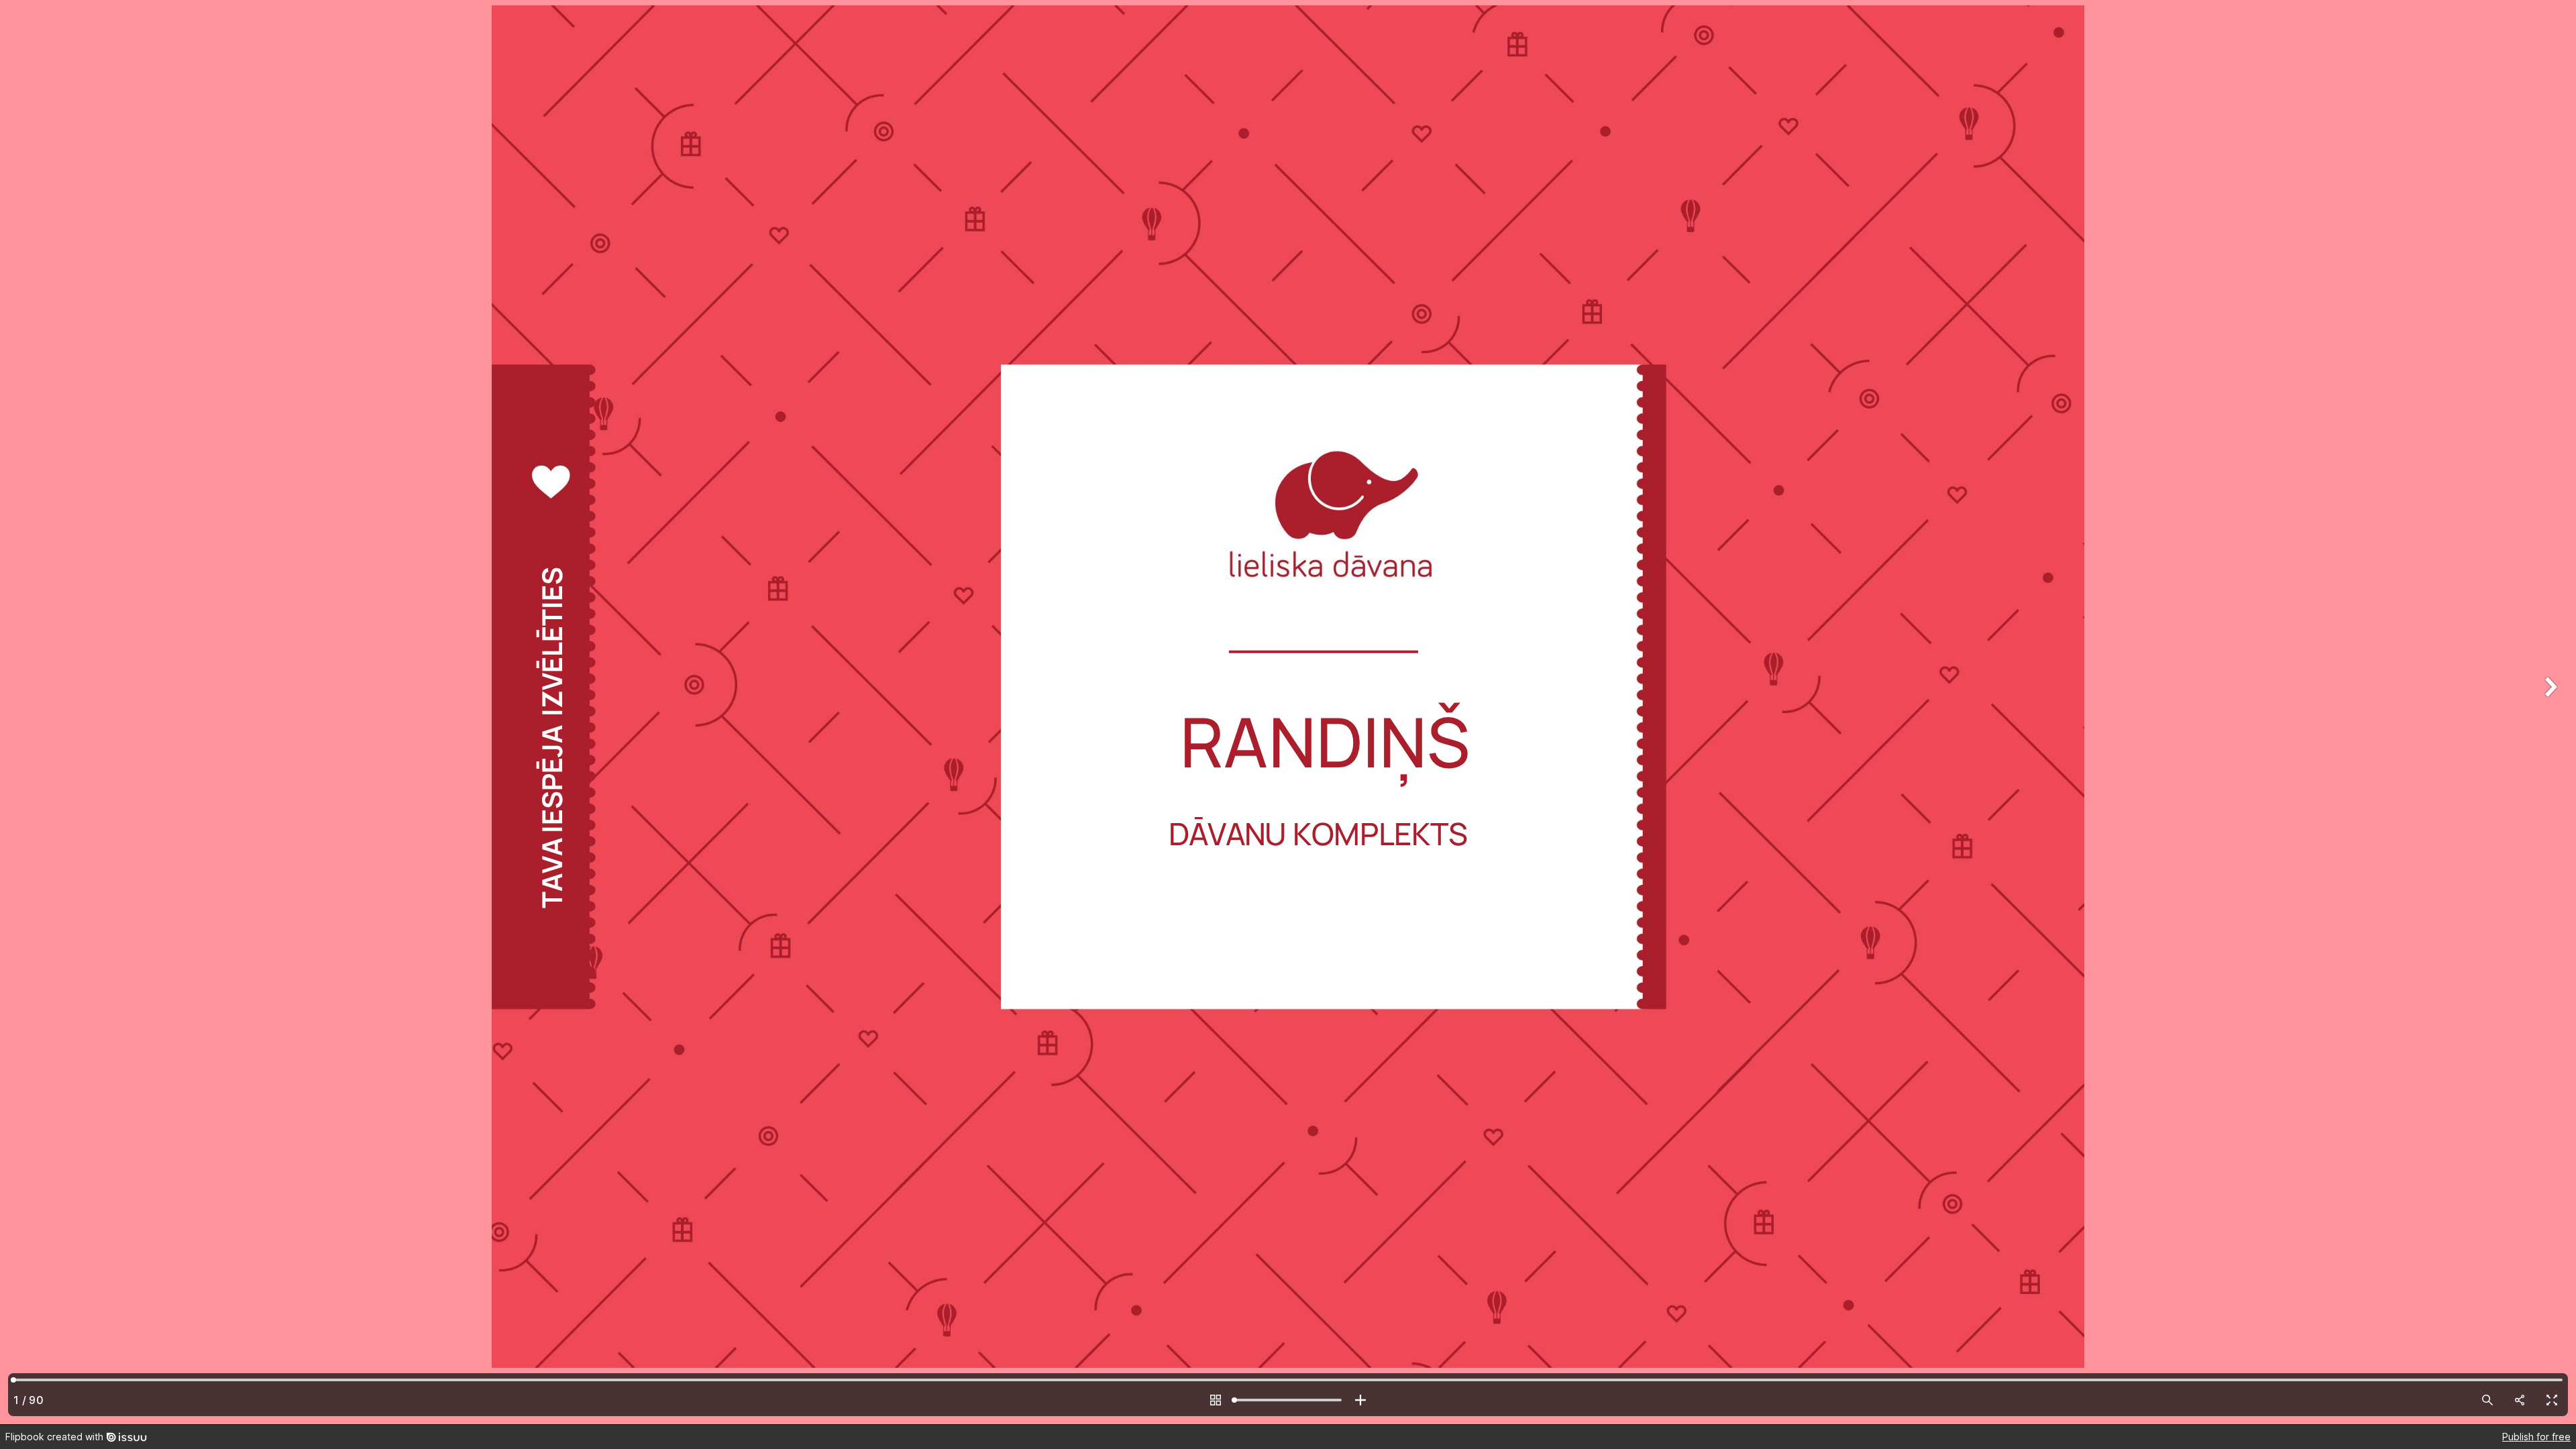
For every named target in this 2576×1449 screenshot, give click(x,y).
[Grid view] (1216, 1400)
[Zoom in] (1360, 1400)
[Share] (2520, 1400)
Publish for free (2536, 1437)
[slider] (1288, 1400)
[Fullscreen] (2552, 1400)
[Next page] (2549, 712)
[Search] (2487, 1400)
